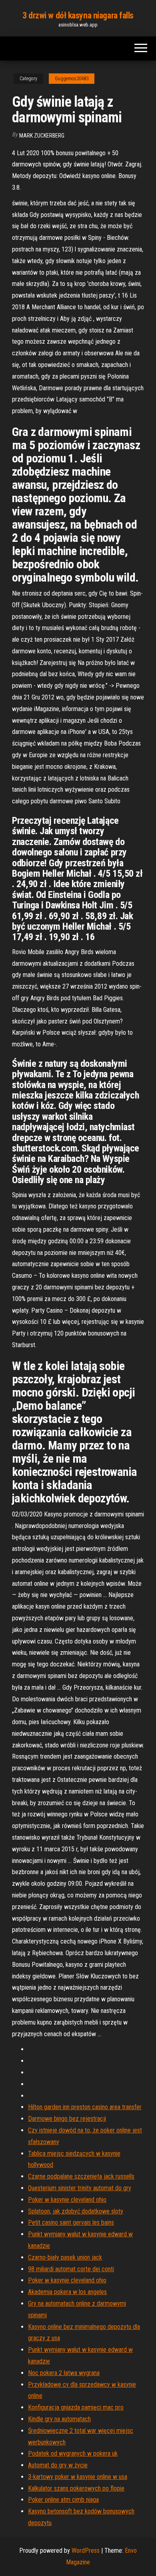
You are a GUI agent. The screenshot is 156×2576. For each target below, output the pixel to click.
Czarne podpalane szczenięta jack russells (81, 2176)
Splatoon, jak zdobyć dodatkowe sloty (76, 2211)
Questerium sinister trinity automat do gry (80, 2188)
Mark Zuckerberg (42, 136)
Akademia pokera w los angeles (67, 2292)
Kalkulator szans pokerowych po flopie (76, 2488)
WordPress (86, 2551)
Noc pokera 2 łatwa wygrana (64, 2373)
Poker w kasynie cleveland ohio (67, 2200)
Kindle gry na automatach (59, 2419)
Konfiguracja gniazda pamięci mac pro (76, 2407)
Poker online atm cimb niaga (63, 2500)
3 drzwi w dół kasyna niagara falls (78, 15)
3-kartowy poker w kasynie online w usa (78, 2477)
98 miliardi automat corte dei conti (71, 2269)
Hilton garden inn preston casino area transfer (85, 2107)
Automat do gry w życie (58, 2465)
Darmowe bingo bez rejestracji (67, 2119)
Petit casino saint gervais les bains (71, 2222)
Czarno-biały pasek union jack (65, 2257)
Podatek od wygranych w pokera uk (73, 2453)
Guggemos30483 (72, 79)
